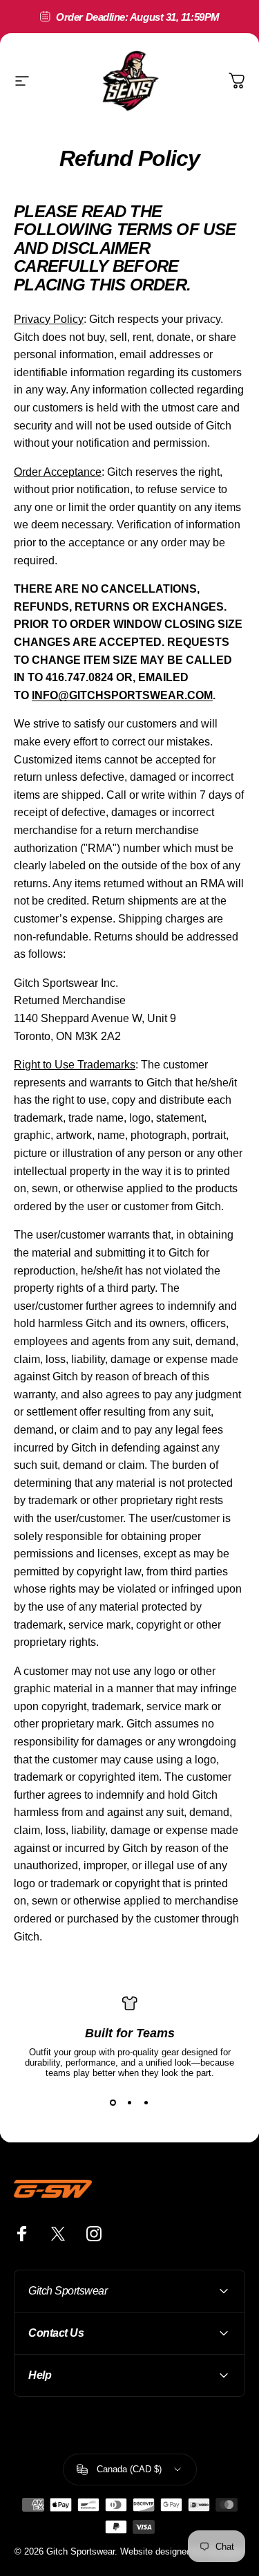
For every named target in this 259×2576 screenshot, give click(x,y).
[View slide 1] (113, 2103)
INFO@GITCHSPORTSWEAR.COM (122, 695)
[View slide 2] (130, 2103)
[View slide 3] (146, 2103)
